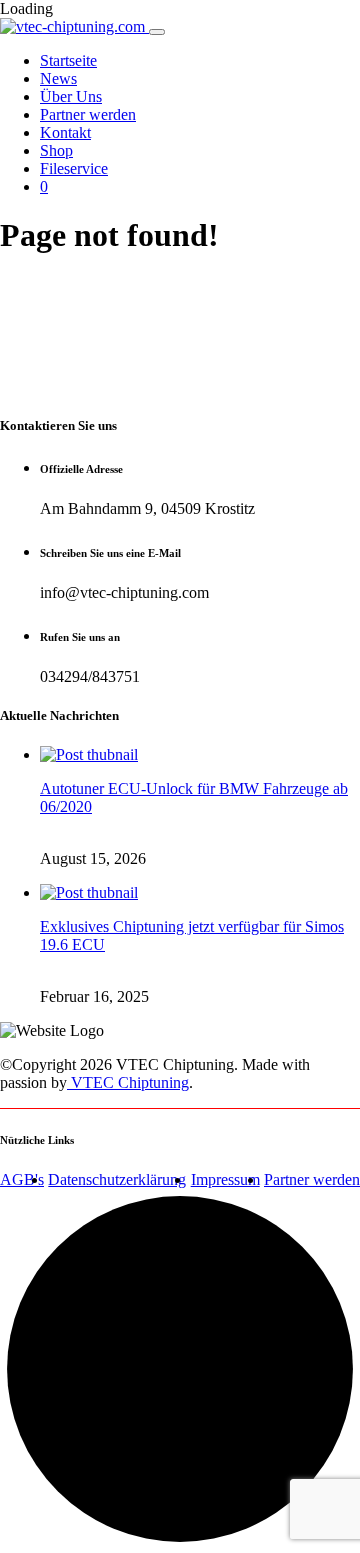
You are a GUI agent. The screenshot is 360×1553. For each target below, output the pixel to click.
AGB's (22, 1179)
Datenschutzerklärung (117, 1179)
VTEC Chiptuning (128, 1082)
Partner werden (88, 114)
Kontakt (65, 132)
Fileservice (74, 168)
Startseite (68, 60)
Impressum (225, 1179)
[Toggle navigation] (157, 32)
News (58, 78)
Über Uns (71, 96)
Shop (56, 150)
